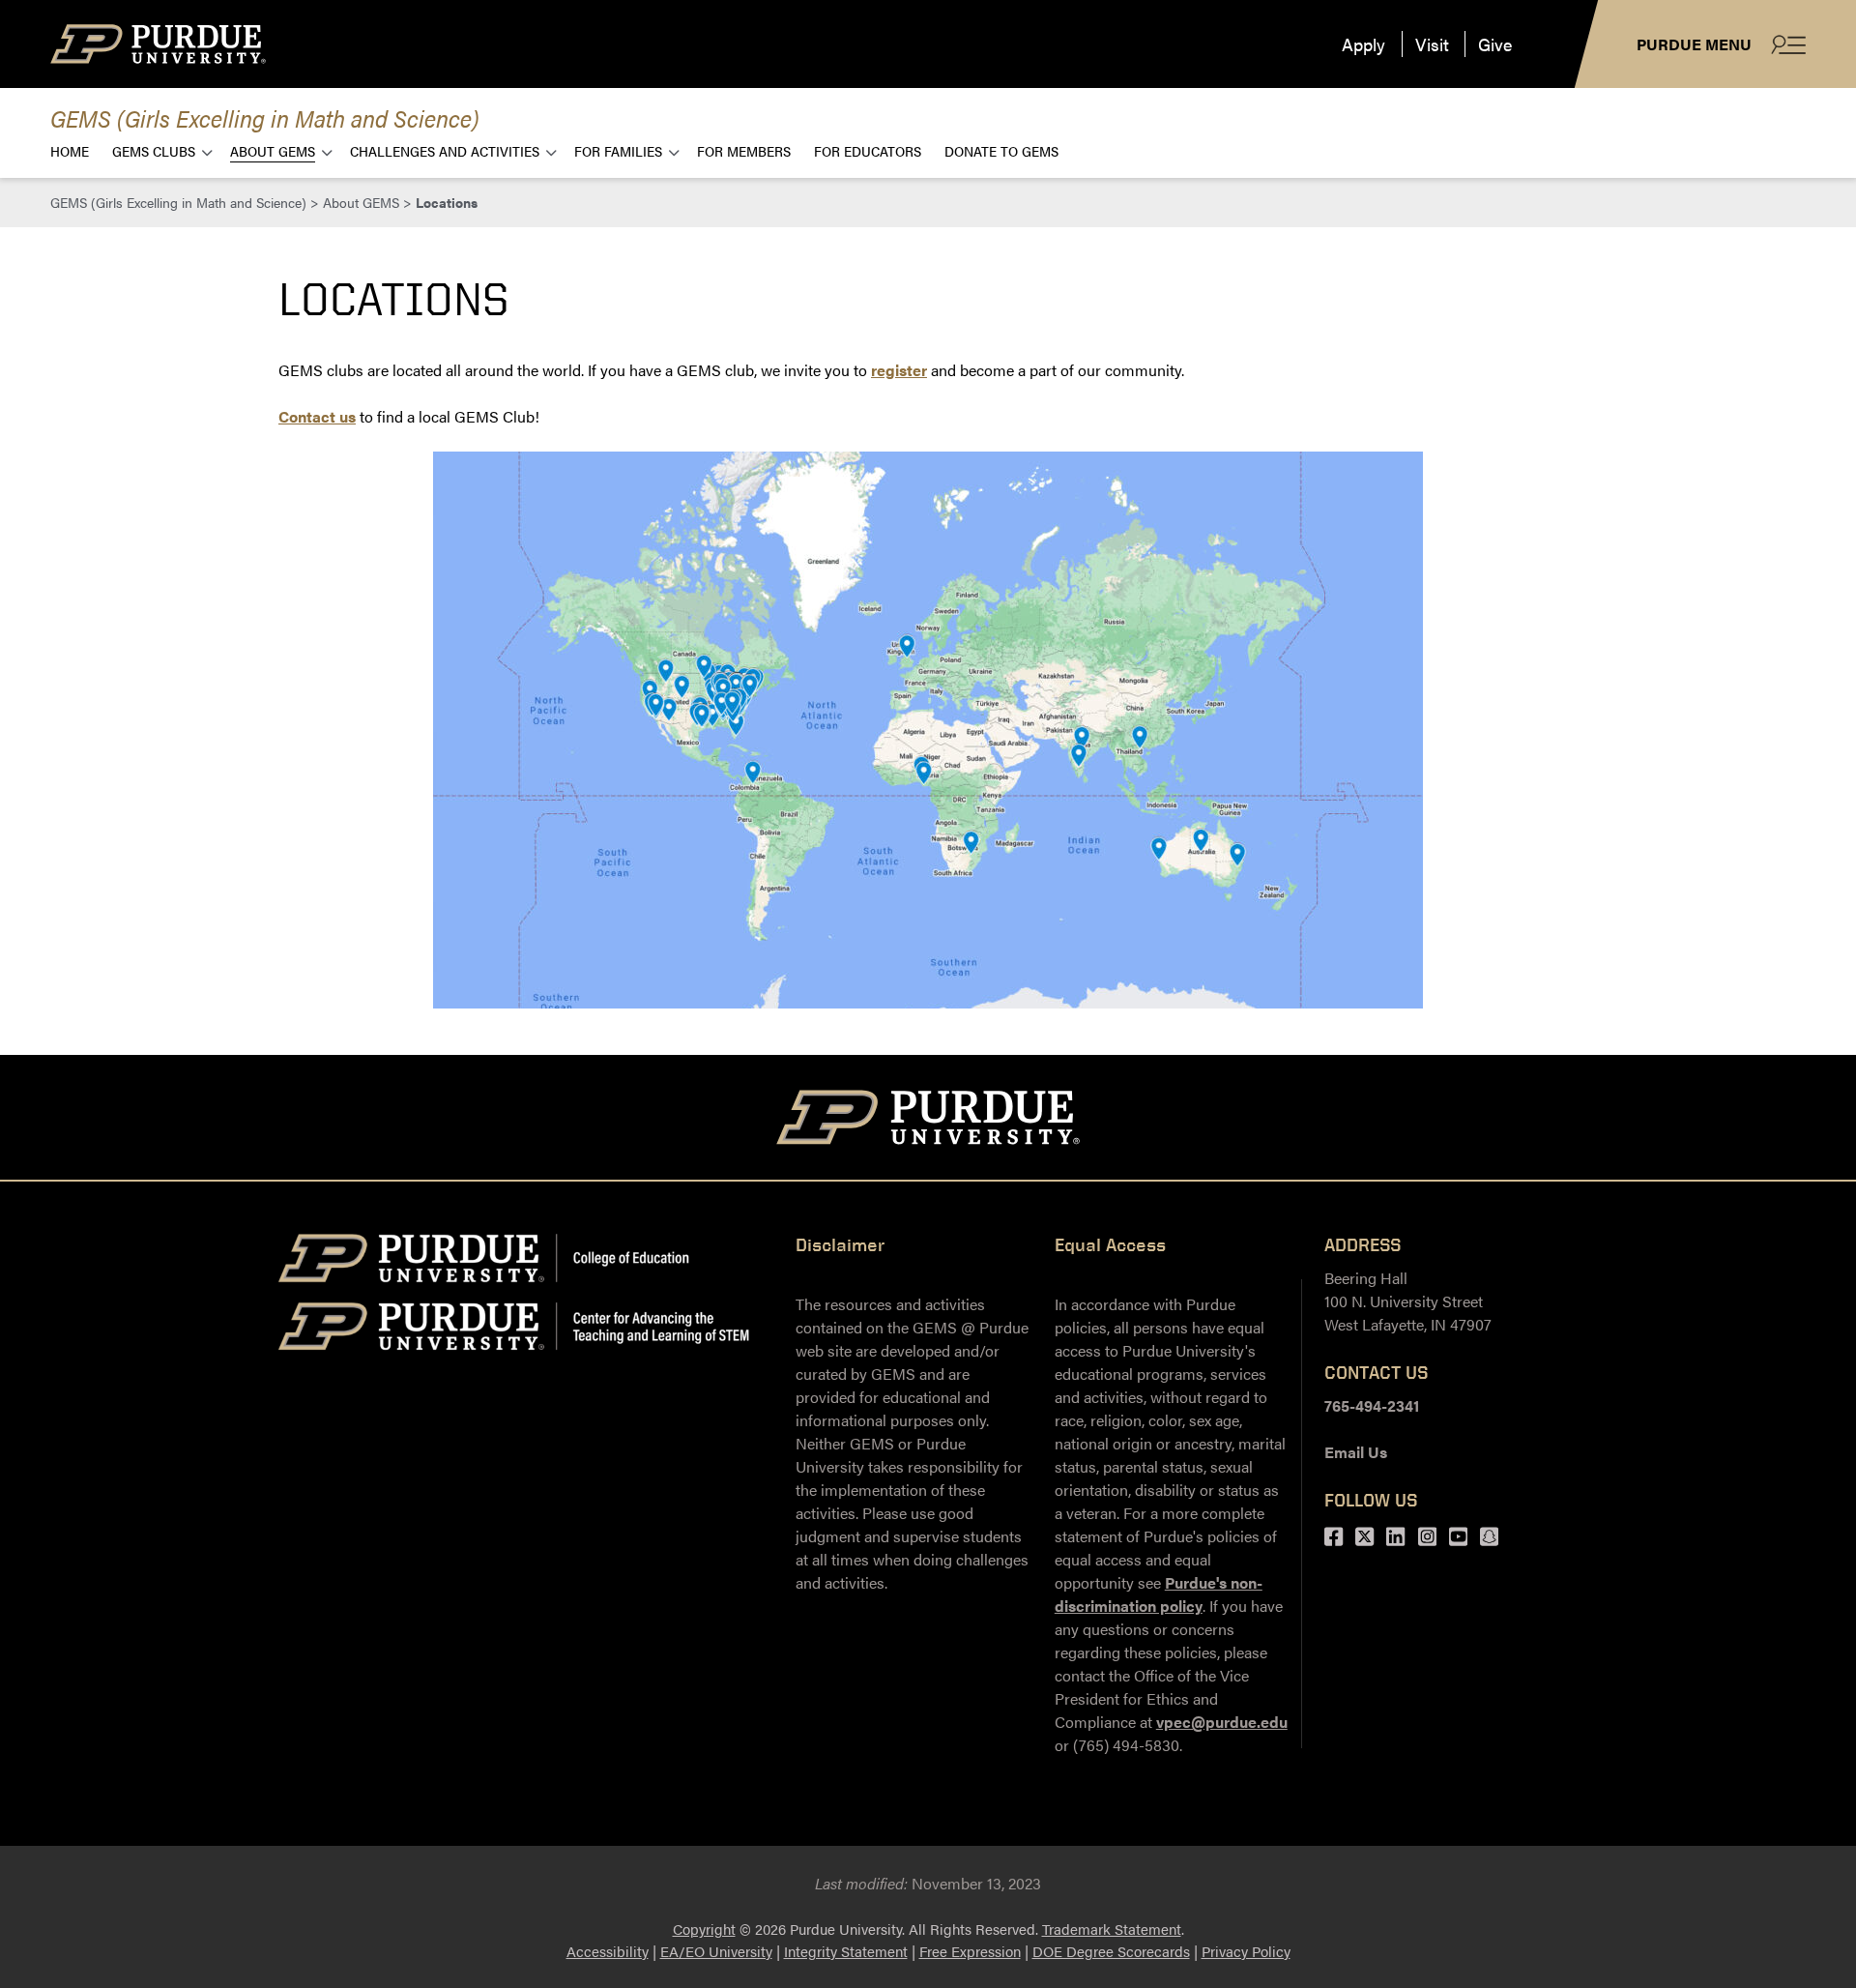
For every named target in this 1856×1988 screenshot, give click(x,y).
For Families (618, 150)
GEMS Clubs (154, 150)
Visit (1432, 44)
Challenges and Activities (445, 150)
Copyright (704, 1929)
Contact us (317, 416)
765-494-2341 (1372, 1405)
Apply (1363, 44)
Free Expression (970, 1951)
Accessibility (608, 1951)
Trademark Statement (1112, 1929)
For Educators (868, 150)
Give (1495, 44)
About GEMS (273, 150)
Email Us (1356, 1452)
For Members (744, 150)
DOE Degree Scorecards (1111, 1951)
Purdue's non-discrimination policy (1159, 1594)
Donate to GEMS (1001, 150)
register (899, 370)
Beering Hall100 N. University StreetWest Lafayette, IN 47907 (1408, 1301)
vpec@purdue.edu (1222, 1722)
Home (70, 150)
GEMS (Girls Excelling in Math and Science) (265, 117)
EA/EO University (716, 1951)
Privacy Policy (1246, 1951)
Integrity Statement (846, 1951)
